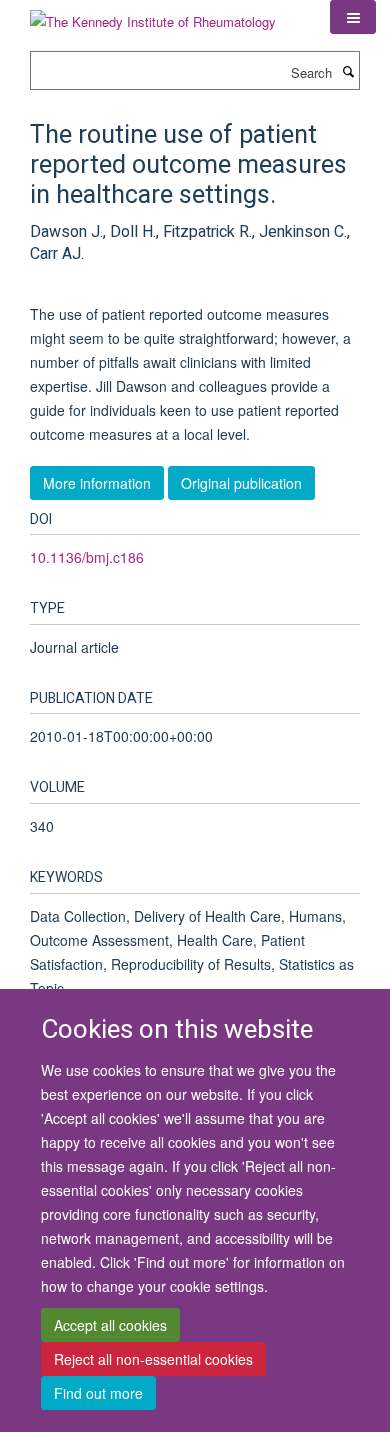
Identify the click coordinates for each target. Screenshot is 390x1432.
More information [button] (97, 483)
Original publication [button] (241, 483)
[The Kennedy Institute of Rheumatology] (153, 14)
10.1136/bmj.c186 (87, 557)
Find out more (98, 1393)
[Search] (348, 71)
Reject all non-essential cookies (153, 1359)
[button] (353, 17)
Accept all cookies (110, 1325)
